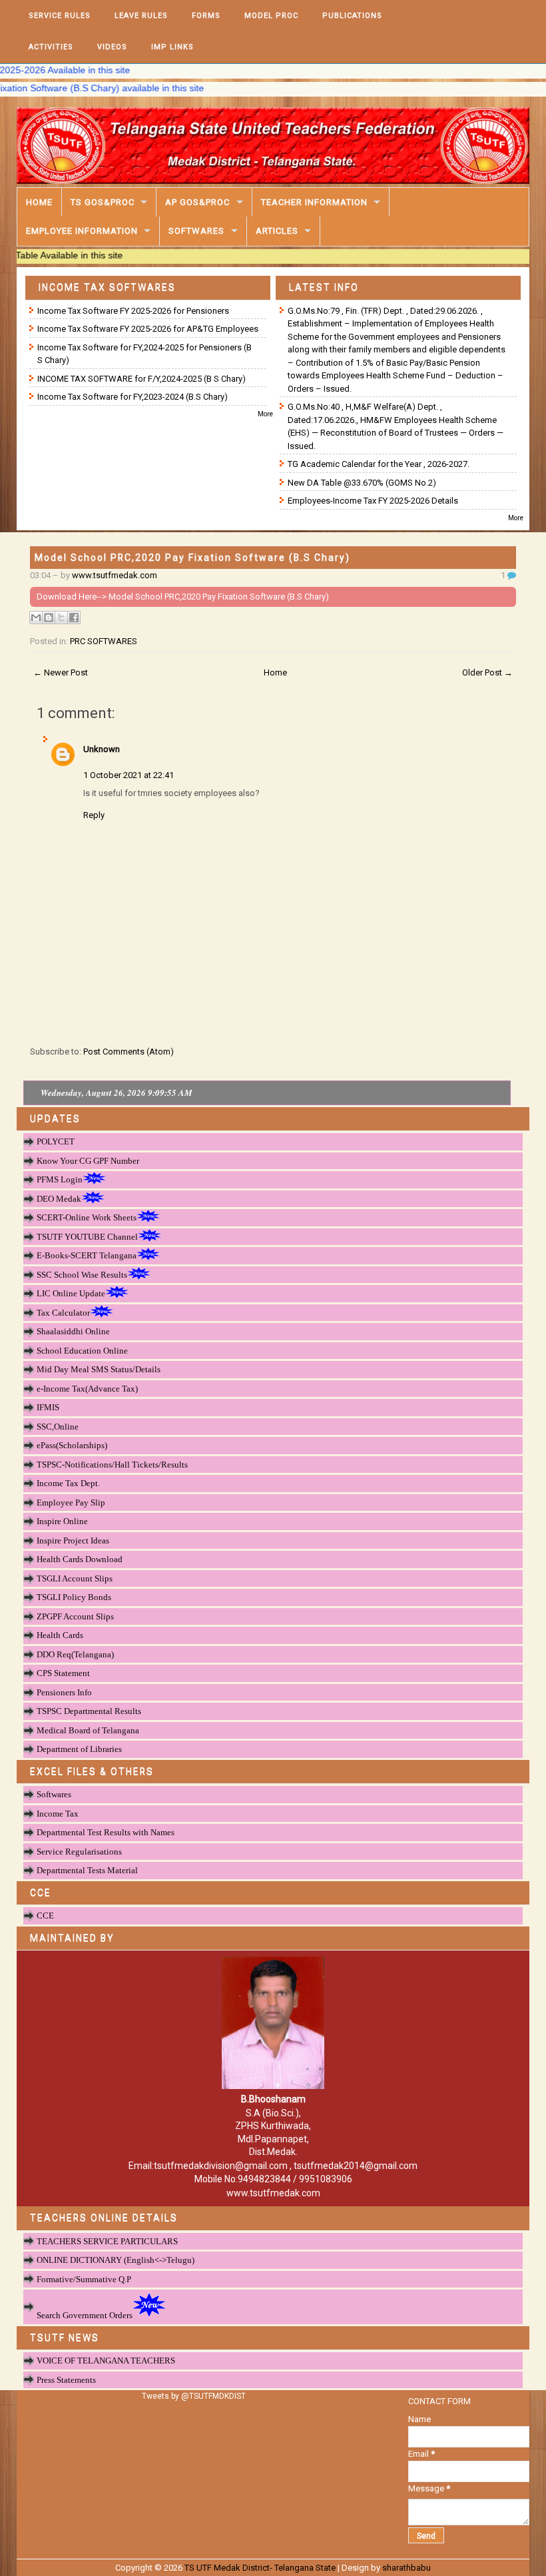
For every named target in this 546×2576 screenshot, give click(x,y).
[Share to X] (61, 618)
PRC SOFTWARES (104, 641)
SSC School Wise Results (82, 1275)
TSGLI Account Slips (75, 1578)
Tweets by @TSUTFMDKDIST (194, 2396)
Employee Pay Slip (71, 1503)
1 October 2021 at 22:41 (129, 775)
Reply (94, 815)
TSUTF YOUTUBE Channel (87, 1237)
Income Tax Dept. (68, 1483)
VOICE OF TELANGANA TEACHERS (106, 2361)
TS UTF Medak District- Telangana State (260, 2568)
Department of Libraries (79, 1749)
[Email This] (36, 618)
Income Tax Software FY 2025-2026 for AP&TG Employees (148, 329)
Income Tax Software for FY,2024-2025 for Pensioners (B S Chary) (144, 354)
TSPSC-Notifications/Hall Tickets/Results (112, 1465)
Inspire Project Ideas (73, 1540)
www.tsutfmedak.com (115, 575)
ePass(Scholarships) (72, 1445)
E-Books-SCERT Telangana (87, 1255)
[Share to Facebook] (74, 618)
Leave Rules (141, 16)
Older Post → (487, 672)
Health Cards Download (80, 1559)
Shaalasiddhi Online (73, 1331)
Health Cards (60, 1635)
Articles (277, 231)
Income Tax (58, 1814)
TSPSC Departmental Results (89, 1711)
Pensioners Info (64, 1692)
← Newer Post (61, 672)
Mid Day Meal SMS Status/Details (99, 1369)
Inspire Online (62, 1521)
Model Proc (271, 16)
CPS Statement (63, 1673)
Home (39, 202)
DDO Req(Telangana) (75, 1654)
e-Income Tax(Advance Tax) (87, 1389)
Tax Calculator (63, 1313)
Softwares (196, 231)
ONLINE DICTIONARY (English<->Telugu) (116, 2260)
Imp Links (172, 47)
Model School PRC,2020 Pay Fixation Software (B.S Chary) (192, 558)
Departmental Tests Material (87, 1870)
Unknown (102, 749)
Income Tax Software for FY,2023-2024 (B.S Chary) (133, 397)
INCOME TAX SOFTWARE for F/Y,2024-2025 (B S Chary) (141, 379)
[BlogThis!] (49, 618)
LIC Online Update (71, 1293)
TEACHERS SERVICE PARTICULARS (107, 2241)
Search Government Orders (85, 2315)
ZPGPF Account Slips (75, 1616)
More (265, 414)
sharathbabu (407, 2568)
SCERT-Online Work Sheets (87, 1217)
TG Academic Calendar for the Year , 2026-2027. (379, 464)
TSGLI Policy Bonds (74, 1597)
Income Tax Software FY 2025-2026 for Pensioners (133, 311)
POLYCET (56, 1141)
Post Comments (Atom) (129, 1052)
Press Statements (66, 2380)
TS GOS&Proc (103, 202)
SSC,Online (58, 1427)
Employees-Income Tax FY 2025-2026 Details (373, 501)
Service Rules (60, 16)
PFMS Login (60, 1179)
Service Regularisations (79, 1852)
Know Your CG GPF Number (88, 1161)
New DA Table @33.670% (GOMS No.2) (362, 483)
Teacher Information (314, 202)
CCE (45, 1916)
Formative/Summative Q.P (84, 2279)
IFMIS (48, 1407)
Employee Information (82, 231)
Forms (206, 16)
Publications (352, 16)
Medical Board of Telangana (88, 1730)
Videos (112, 47)
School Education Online (82, 1351)
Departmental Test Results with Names (106, 1832)
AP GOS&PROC (197, 202)
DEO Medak (59, 1199)
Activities (51, 47)
